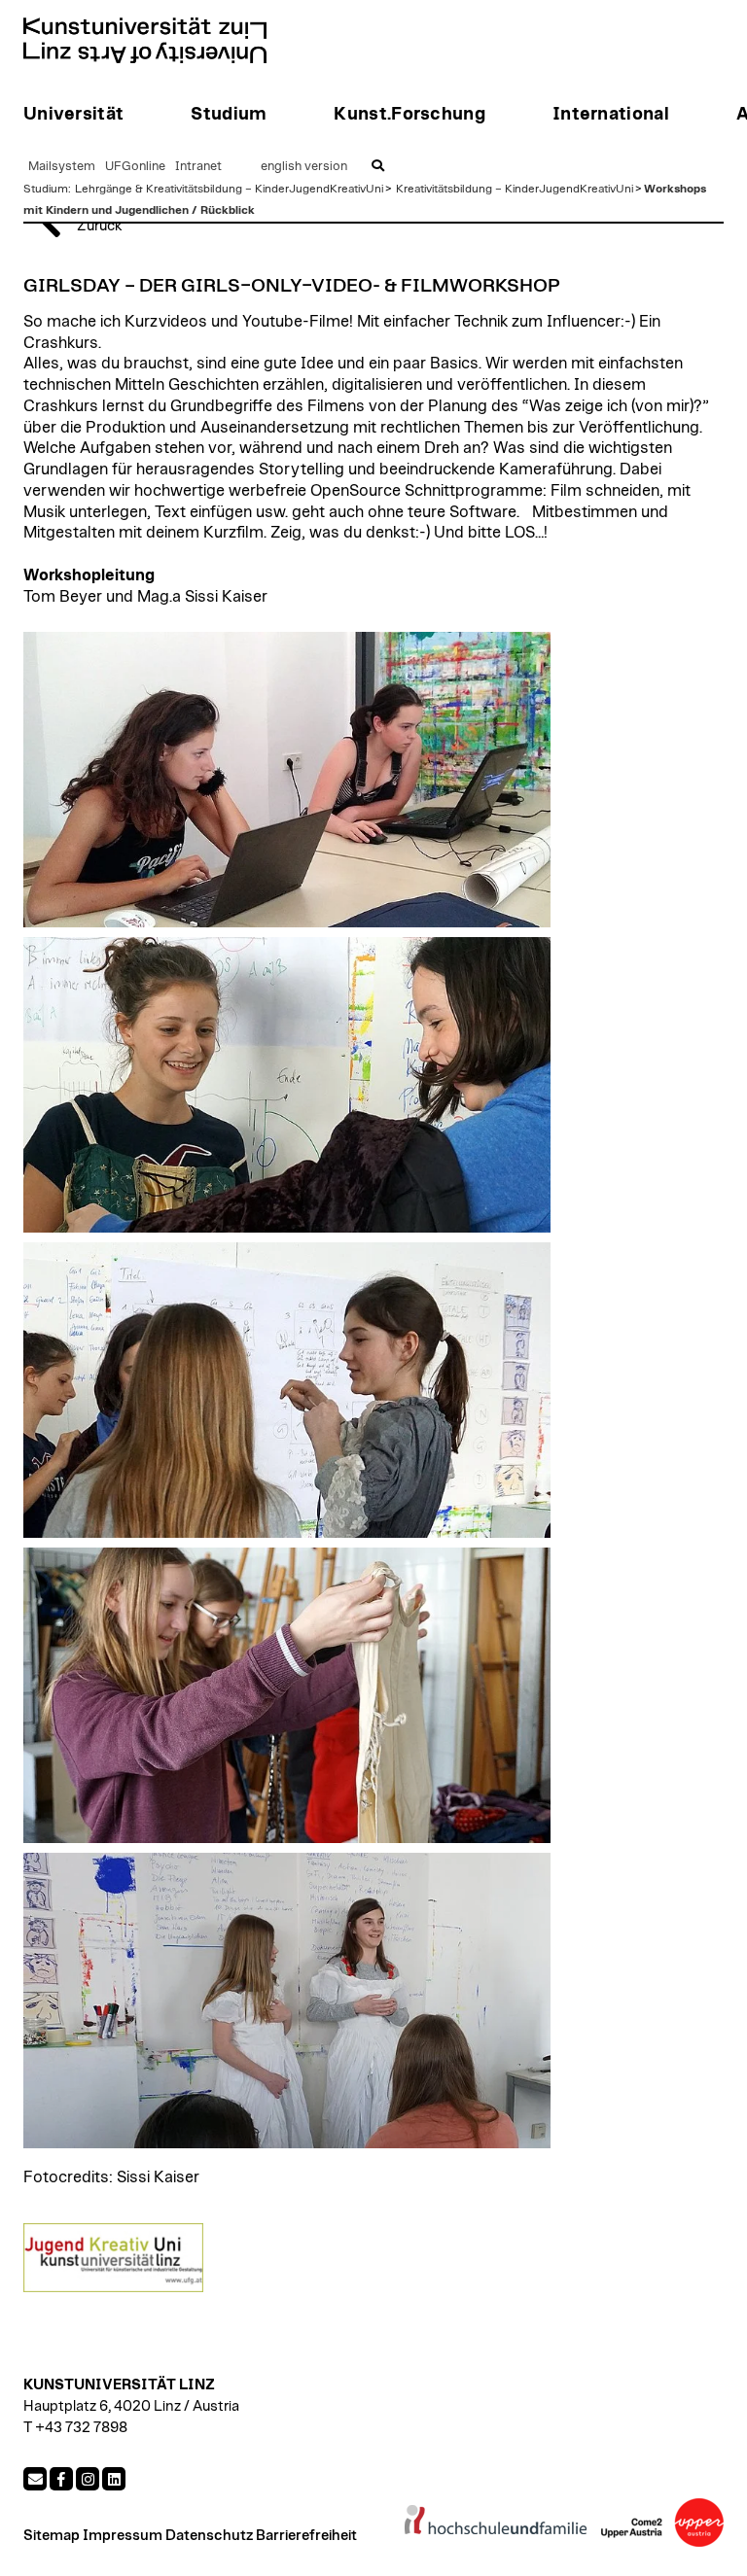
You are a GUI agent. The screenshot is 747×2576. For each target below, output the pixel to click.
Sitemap (52, 2536)
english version (304, 167)
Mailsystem (62, 167)
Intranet (198, 167)
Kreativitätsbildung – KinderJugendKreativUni (515, 189)
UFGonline (135, 167)
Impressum (123, 2536)
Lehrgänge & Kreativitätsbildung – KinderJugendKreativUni (229, 189)
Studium (46, 189)
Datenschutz (209, 2536)
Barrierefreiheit (306, 2536)
